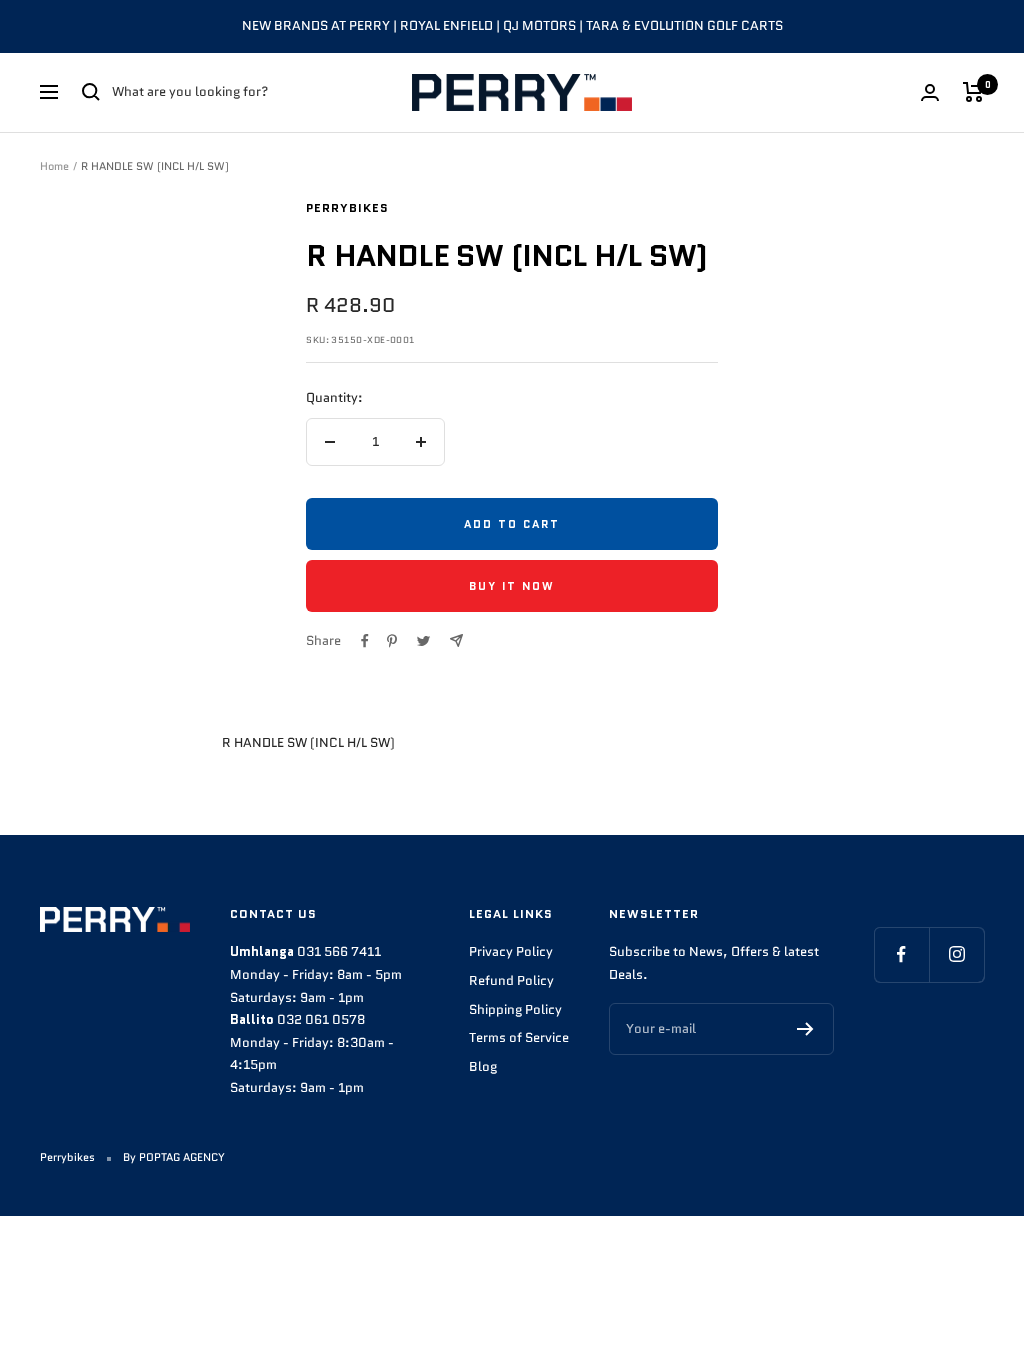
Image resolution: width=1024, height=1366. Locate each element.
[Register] (805, 1029)
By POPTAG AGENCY (174, 1157)
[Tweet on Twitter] (423, 641)
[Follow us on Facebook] (901, 954)
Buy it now (512, 586)
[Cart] (973, 92)
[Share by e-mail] (456, 640)
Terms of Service (519, 1037)
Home (54, 166)
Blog (483, 1066)
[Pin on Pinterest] (392, 641)
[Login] (930, 92)
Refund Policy (511, 980)
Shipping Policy (515, 1009)
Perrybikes (347, 207)
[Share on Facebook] (365, 641)
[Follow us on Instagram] (956, 954)
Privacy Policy (511, 951)
